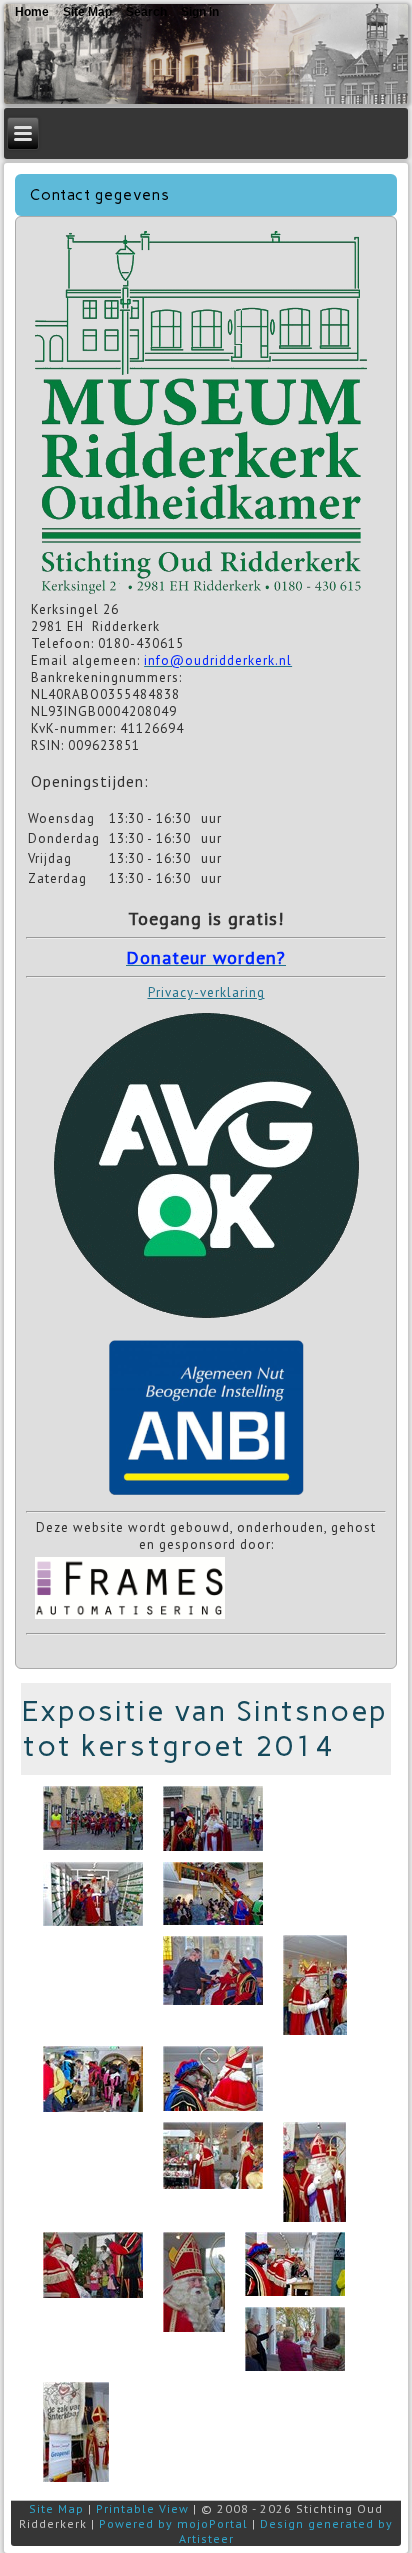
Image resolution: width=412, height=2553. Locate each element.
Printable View (142, 2508)
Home (32, 12)
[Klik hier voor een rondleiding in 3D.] (200, 592)
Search (146, 12)
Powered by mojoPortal (173, 2523)
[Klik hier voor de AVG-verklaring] (206, 1324)
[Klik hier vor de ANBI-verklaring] (206, 1495)
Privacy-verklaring (206, 992)
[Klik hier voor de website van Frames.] (129, 1617)
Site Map (56, 2508)
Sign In (200, 12)
